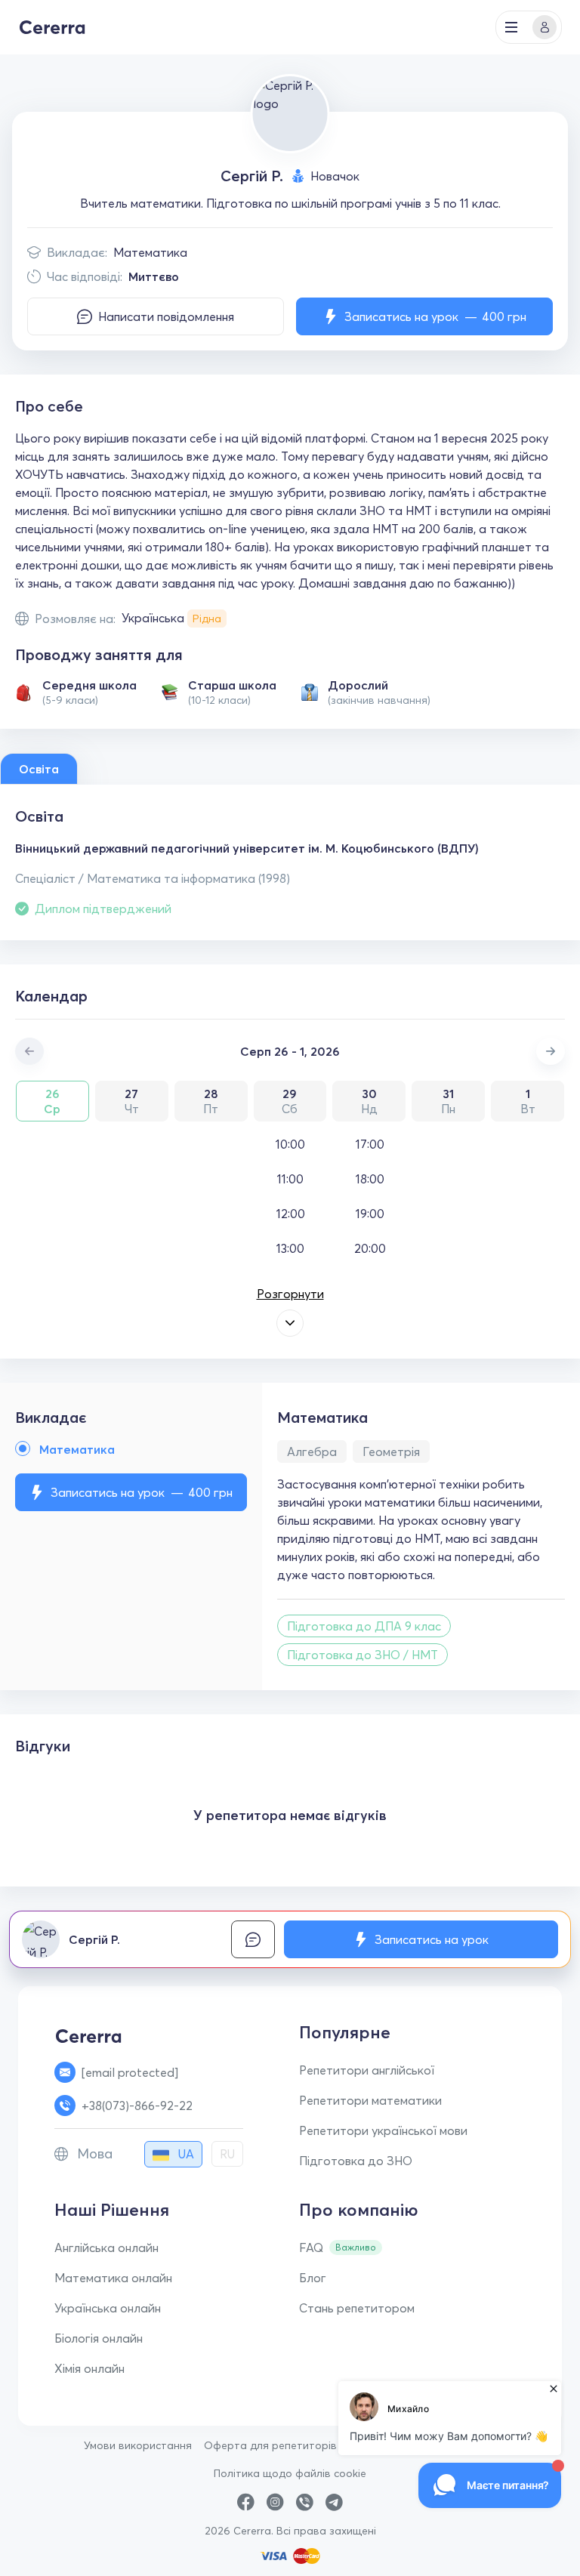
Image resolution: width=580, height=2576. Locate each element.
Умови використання (138, 2445)
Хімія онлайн (89, 2368)
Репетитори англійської (367, 2070)
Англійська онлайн (106, 2247)
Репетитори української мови (383, 2130)
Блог (313, 2278)
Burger (511, 27)
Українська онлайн (108, 2308)
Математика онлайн (113, 2278)
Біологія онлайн (99, 2338)
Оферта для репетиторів (270, 2445)
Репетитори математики (370, 2100)
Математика (150, 252)
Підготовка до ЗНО (356, 2161)
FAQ (311, 2247)
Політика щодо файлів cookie (290, 2473)
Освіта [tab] (39, 769)
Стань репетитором (357, 2308)
